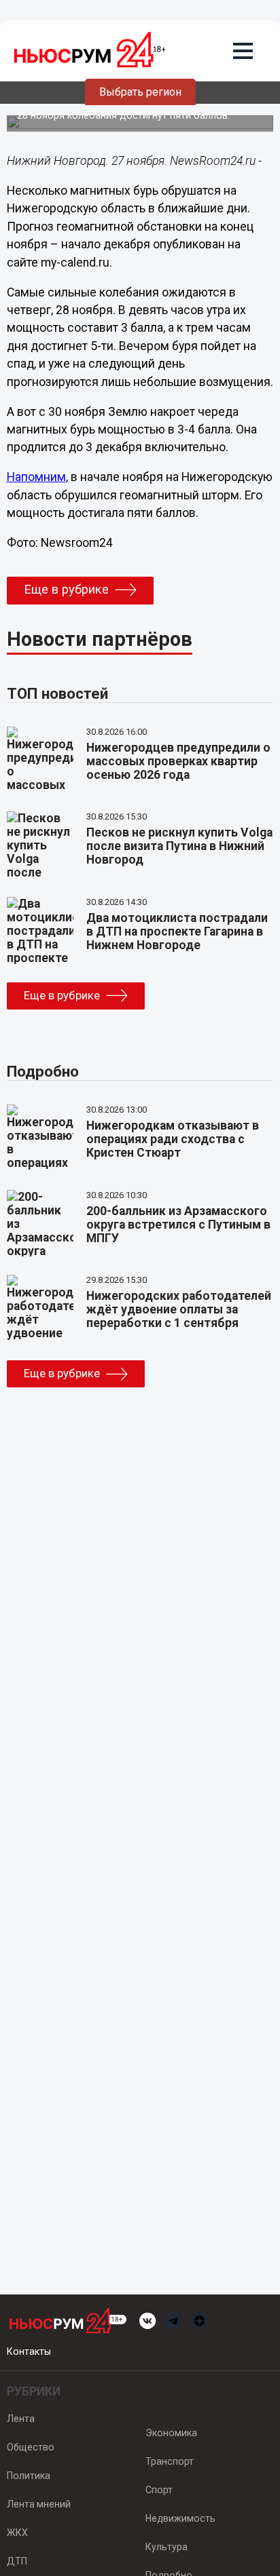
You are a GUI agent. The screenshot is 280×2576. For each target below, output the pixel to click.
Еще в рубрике (66, 590)
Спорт (159, 2490)
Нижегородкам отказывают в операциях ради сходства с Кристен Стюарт (173, 1139)
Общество (31, 2447)
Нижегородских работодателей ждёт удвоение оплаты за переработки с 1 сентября (179, 1309)
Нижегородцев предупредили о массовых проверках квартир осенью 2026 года (178, 761)
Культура (167, 2547)
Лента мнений (39, 2504)
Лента (21, 2419)
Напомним (36, 477)
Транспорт (170, 2461)
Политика (29, 2476)
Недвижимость (180, 2518)
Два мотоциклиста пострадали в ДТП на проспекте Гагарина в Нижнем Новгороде (177, 931)
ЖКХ (17, 2533)
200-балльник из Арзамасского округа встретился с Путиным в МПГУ (178, 1225)
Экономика (171, 2433)
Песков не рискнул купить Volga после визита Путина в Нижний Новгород (179, 846)
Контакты (29, 2351)
